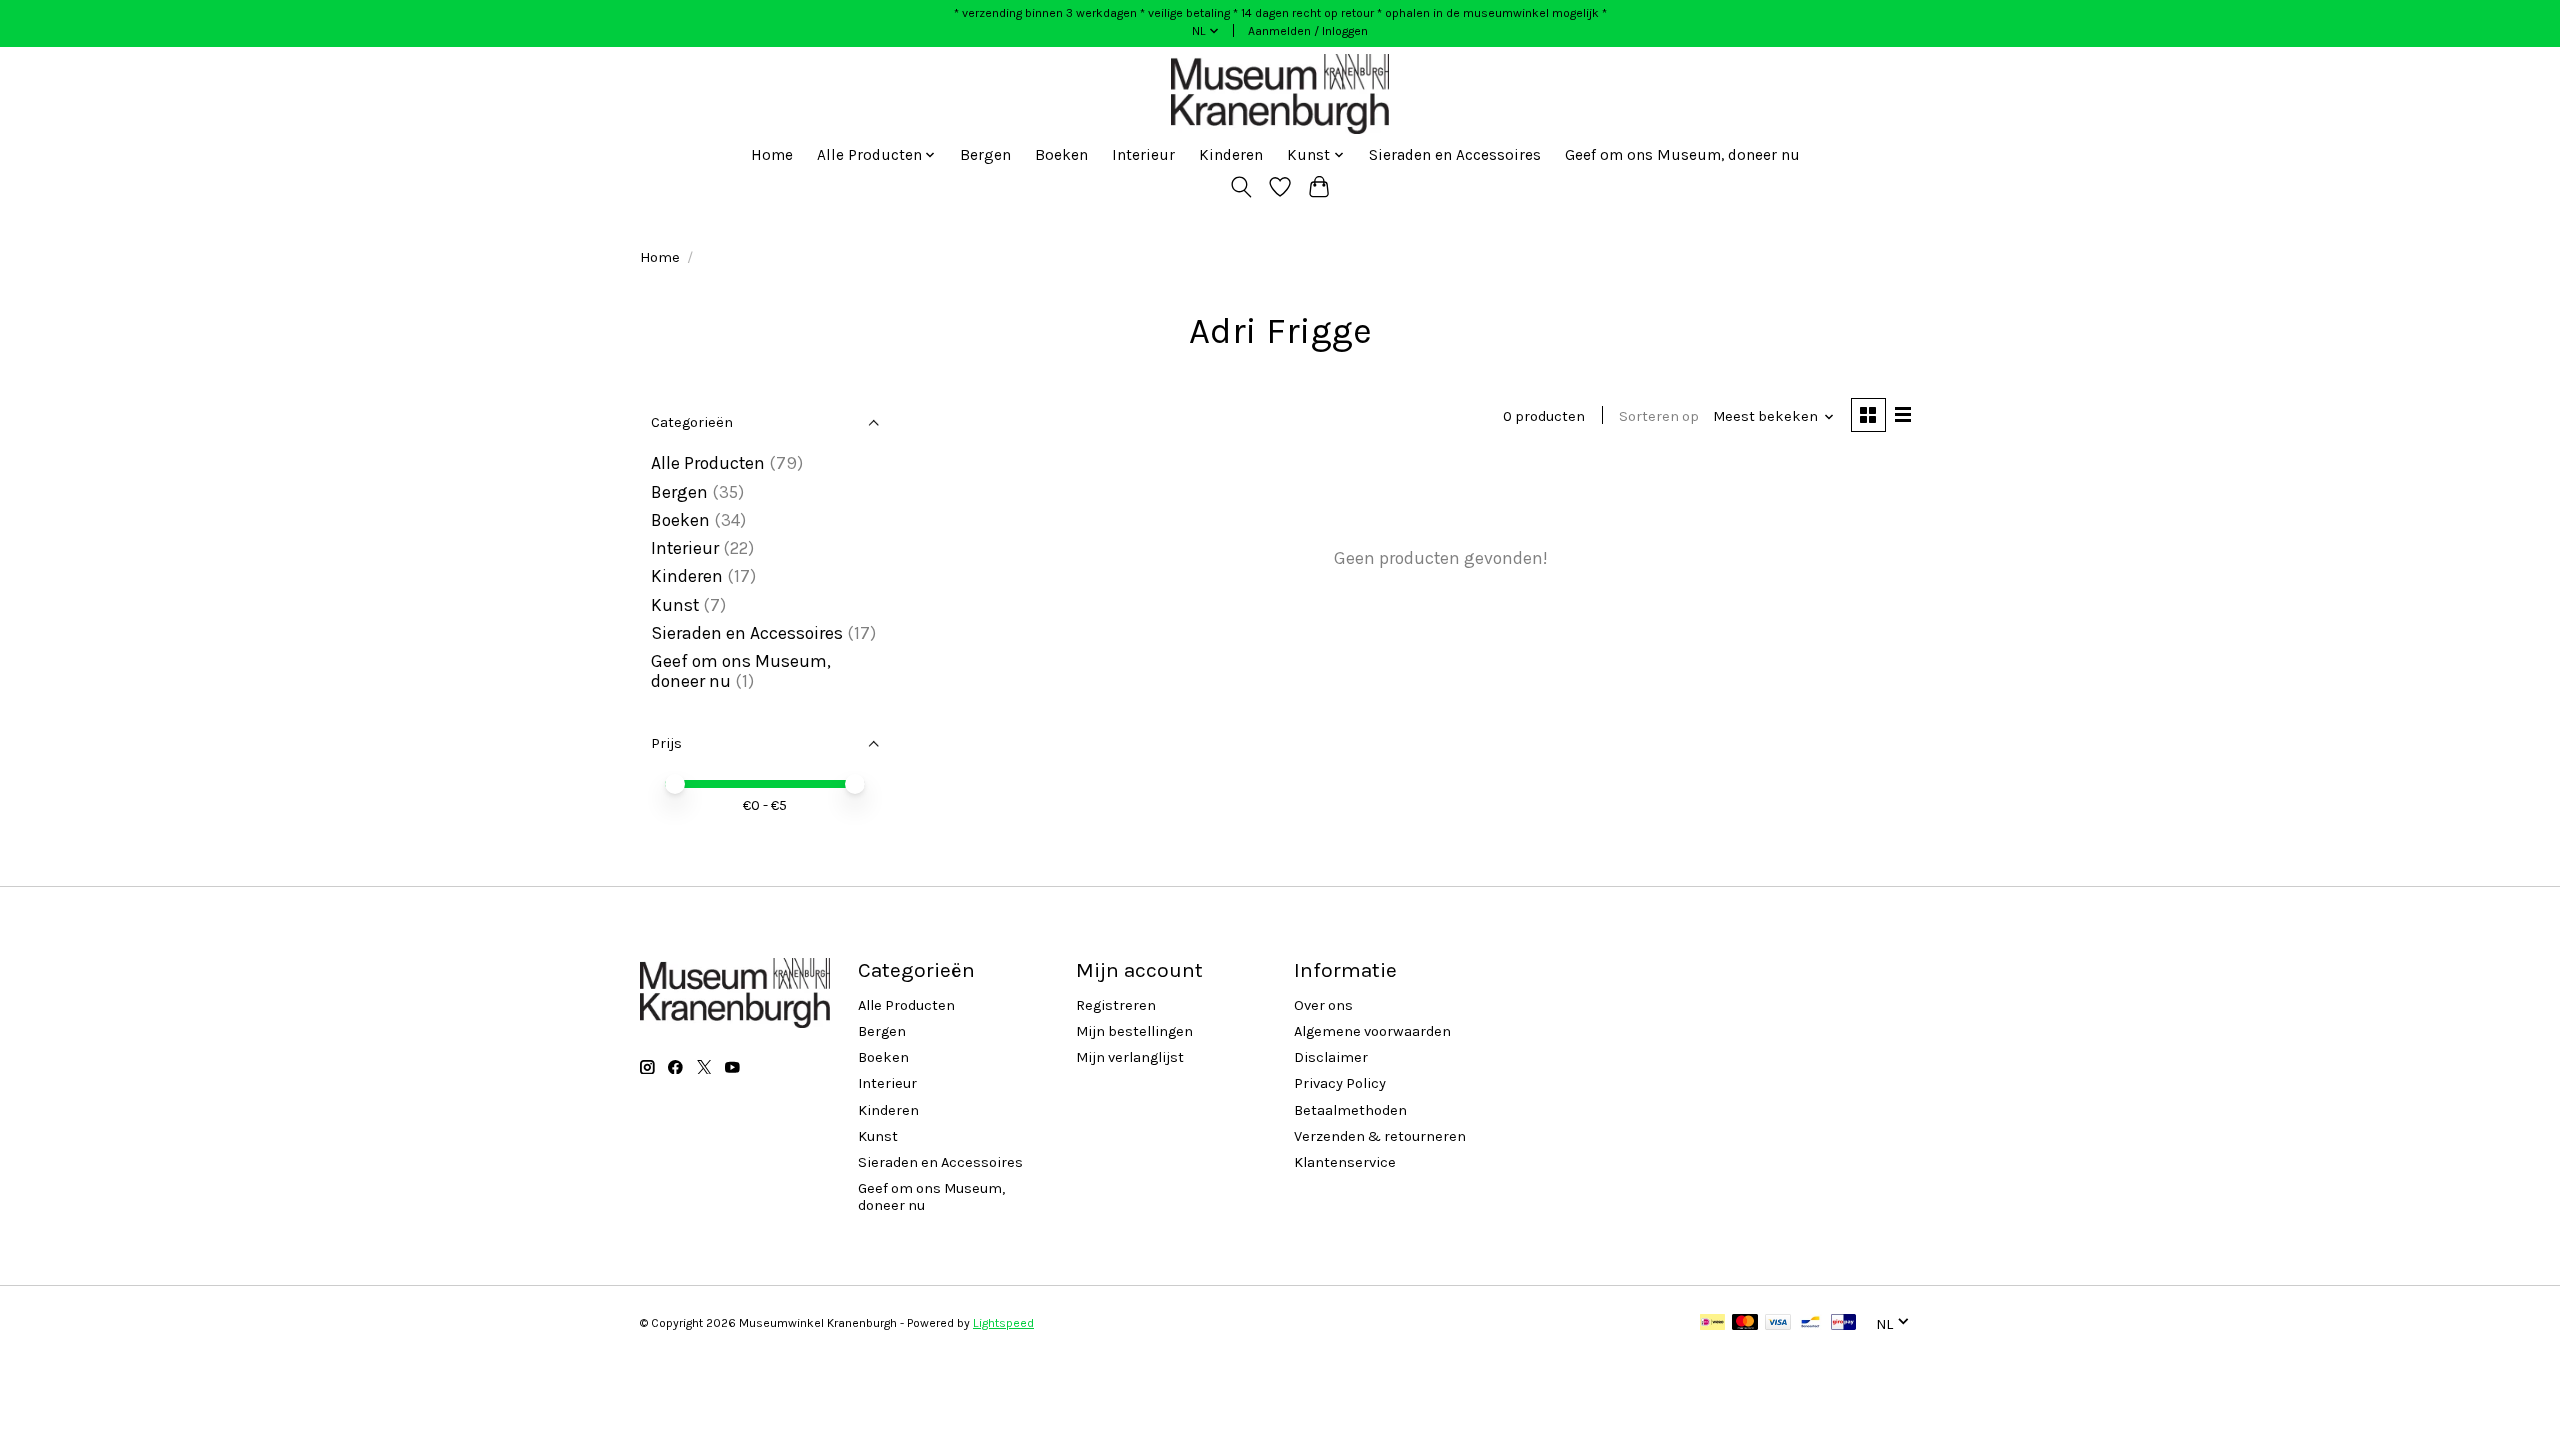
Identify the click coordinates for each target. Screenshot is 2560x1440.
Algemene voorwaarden (1372, 1031)
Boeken (1061, 155)
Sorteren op (1659, 416)
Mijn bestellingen (1134, 1031)
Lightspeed (1003, 1323)
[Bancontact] (1810, 1323)
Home (772, 155)
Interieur (1143, 155)
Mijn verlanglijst (1130, 1057)
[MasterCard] (1745, 1323)
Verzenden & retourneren (1380, 1136)
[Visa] (1778, 1323)
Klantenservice (1345, 1162)
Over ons (1323, 1005)
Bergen (985, 155)
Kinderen (1231, 155)
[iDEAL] (1712, 1323)
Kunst (675, 605)
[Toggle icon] (1241, 187)
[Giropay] (1843, 1323)
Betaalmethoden (1350, 1110)
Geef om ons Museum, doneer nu (1682, 155)
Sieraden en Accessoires (1455, 155)
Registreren (1116, 1005)
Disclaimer (1331, 1057)
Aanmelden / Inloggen (1308, 31)
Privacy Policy (1340, 1083)
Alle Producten (708, 463)
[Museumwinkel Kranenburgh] (1280, 94)
